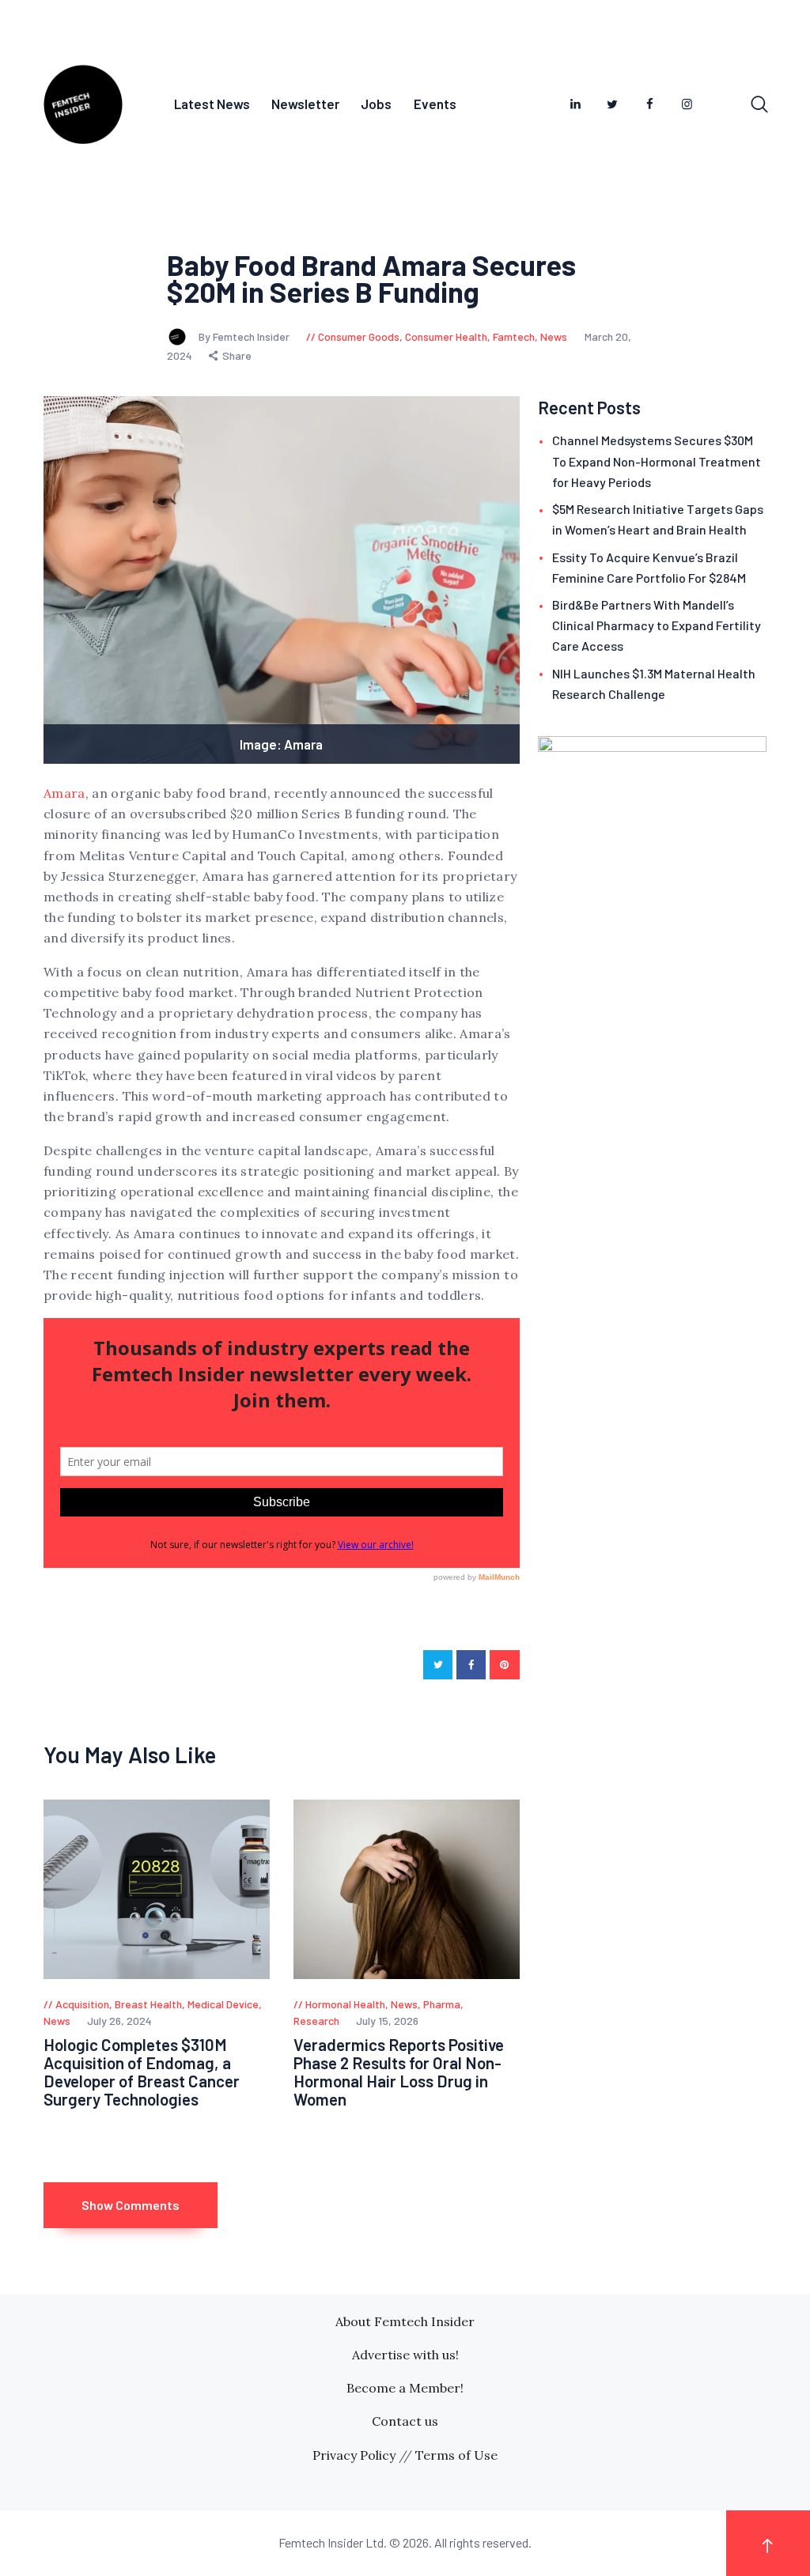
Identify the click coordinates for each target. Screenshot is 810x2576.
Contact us (405, 2421)
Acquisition (82, 2004)
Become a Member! (405, 2388)
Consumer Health (446, 336)
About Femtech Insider (405, 2321)
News (554, 336)
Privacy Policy (354, 2455)
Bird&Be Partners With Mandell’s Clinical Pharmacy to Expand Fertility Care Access (657, 625)
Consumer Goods (359, 336)
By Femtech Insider (245, 336)
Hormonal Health (345, 2004)
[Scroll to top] (768, 2543)
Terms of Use (456, 2455)
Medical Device (223, 2004)
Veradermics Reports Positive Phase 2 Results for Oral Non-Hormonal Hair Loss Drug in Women (399, 2072)
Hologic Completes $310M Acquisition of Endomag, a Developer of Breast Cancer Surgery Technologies (142, 2072)
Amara (64, 793)
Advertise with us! (405, 2355)
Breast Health (148, 2004)
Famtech (514, 336)
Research (316, 2021)
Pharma (442, 2004)
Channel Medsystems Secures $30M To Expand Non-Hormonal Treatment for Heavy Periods (657, 461)
